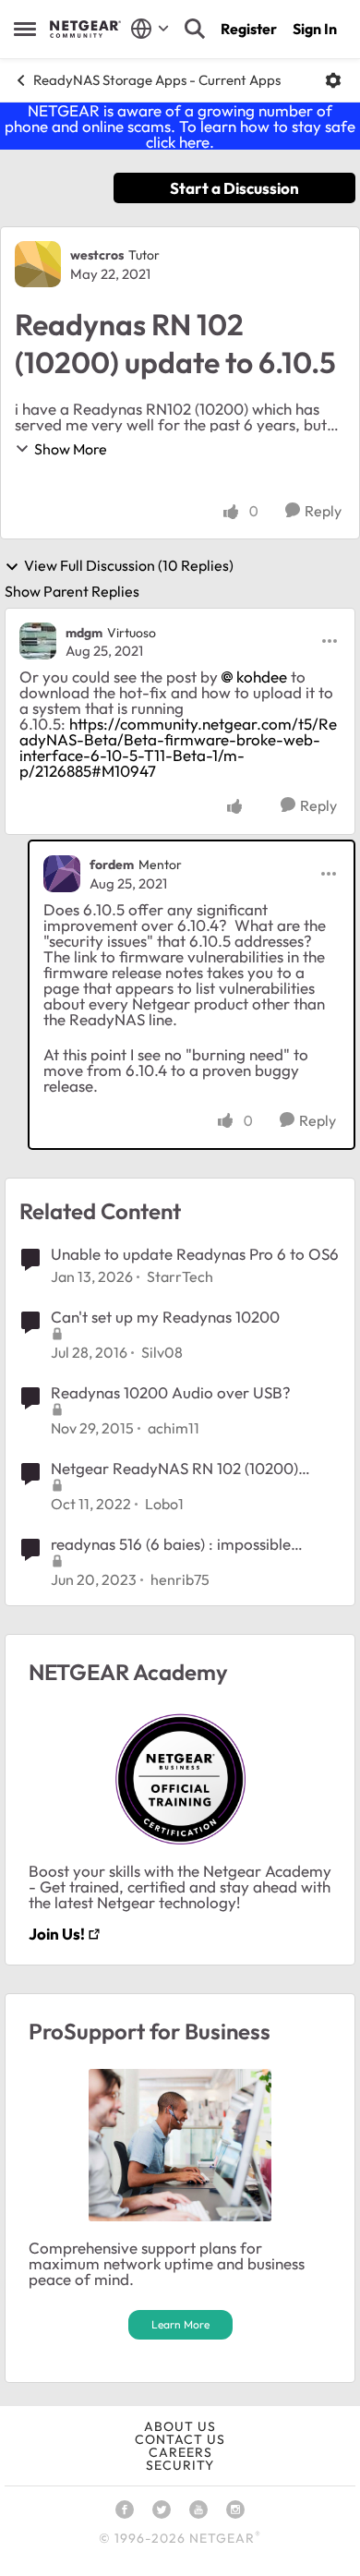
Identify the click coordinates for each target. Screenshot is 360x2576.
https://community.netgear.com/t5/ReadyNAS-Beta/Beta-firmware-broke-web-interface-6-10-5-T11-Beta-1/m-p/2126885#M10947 (178, 747)
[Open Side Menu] (25, 29)
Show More (71, 449)
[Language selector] (150, 29)
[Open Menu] (333, 80)
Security (180, 2465)
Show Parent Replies (72, 591)
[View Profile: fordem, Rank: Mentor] (62, 874)
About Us (180, 2426)
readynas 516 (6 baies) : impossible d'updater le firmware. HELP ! (171, 1544)
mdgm (84, 633)
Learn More (180, 2324)
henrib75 (180, 1579)
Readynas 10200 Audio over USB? (171, 1392)
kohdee (262, 677)
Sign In (315, 29)
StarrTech (180, 1276)
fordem (112, 865)
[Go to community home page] (85, 29)
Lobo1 (164, 1504)
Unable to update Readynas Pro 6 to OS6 (195, 1254)
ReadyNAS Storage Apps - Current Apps (157, 80)
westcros (97, 255)
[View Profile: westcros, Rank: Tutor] (38, 264)
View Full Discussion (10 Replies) (129, 566)
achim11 (174, 1428)
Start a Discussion (234, 188)
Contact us (180, 2439)
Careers (180, 2452)
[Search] (195, 29)
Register (249, 29)
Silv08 (162, 1352)
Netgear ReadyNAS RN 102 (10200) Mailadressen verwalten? (174, 1469)
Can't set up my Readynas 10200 (165, 1317)
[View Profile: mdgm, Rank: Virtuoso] (38, 641)
